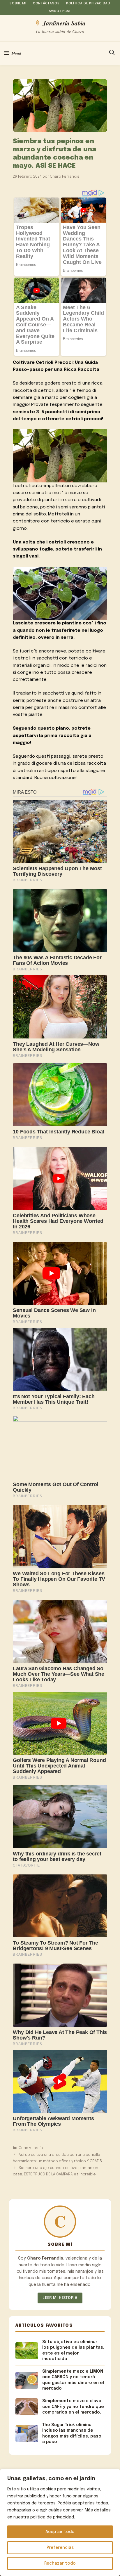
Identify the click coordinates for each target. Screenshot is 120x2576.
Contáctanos (46, 4)
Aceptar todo (60, 2532)
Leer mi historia (60, 2298)
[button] (112, 53)
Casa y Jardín (31, 2148)
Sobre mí (18, 4)
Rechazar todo (60, 2563)
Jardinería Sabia (64, 23)
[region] (60, 2523)
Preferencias (60, 2548)
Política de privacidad (88, 4)
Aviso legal (60, 11)
